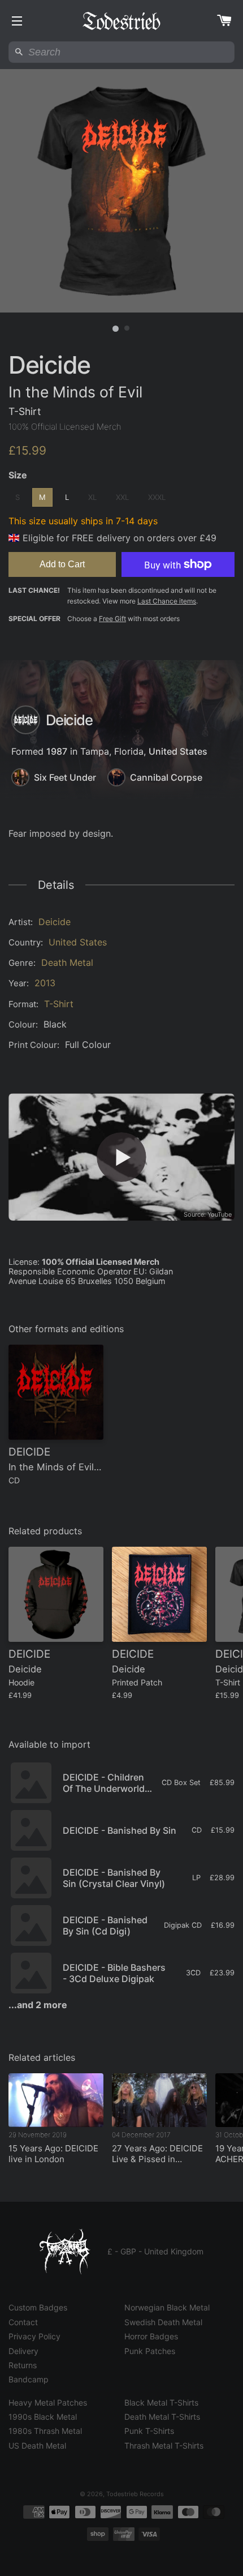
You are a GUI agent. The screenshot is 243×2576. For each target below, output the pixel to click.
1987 (57, 751)
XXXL (157, 497)
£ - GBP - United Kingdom (155, 2251)
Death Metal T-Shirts (162, 2417)
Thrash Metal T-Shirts (164, 2446)
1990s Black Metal (43, 2417)
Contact (23, 2322)
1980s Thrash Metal (45, 2431)
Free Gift (112, 619)
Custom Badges (38, 2307)
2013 (45, 983)
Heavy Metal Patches (48, 2402)
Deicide (55, 922)
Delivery (23, 2351)
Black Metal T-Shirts (161, 2402)
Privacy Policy (34, 2336)
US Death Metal (37, 2446)
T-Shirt (59, 1004)
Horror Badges (151, 2336)
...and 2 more (38, 2005)
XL (92, 497)
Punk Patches (150, 2351)
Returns (23, 2365)
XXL (122, 497)
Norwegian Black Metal (167, 2307)
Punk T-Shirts (149, 2431)
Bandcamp (29, 2379)
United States (178, 751)
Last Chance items (167, 601)
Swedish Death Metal (163, 2322)
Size (18, 475)
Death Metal (67, 962)
